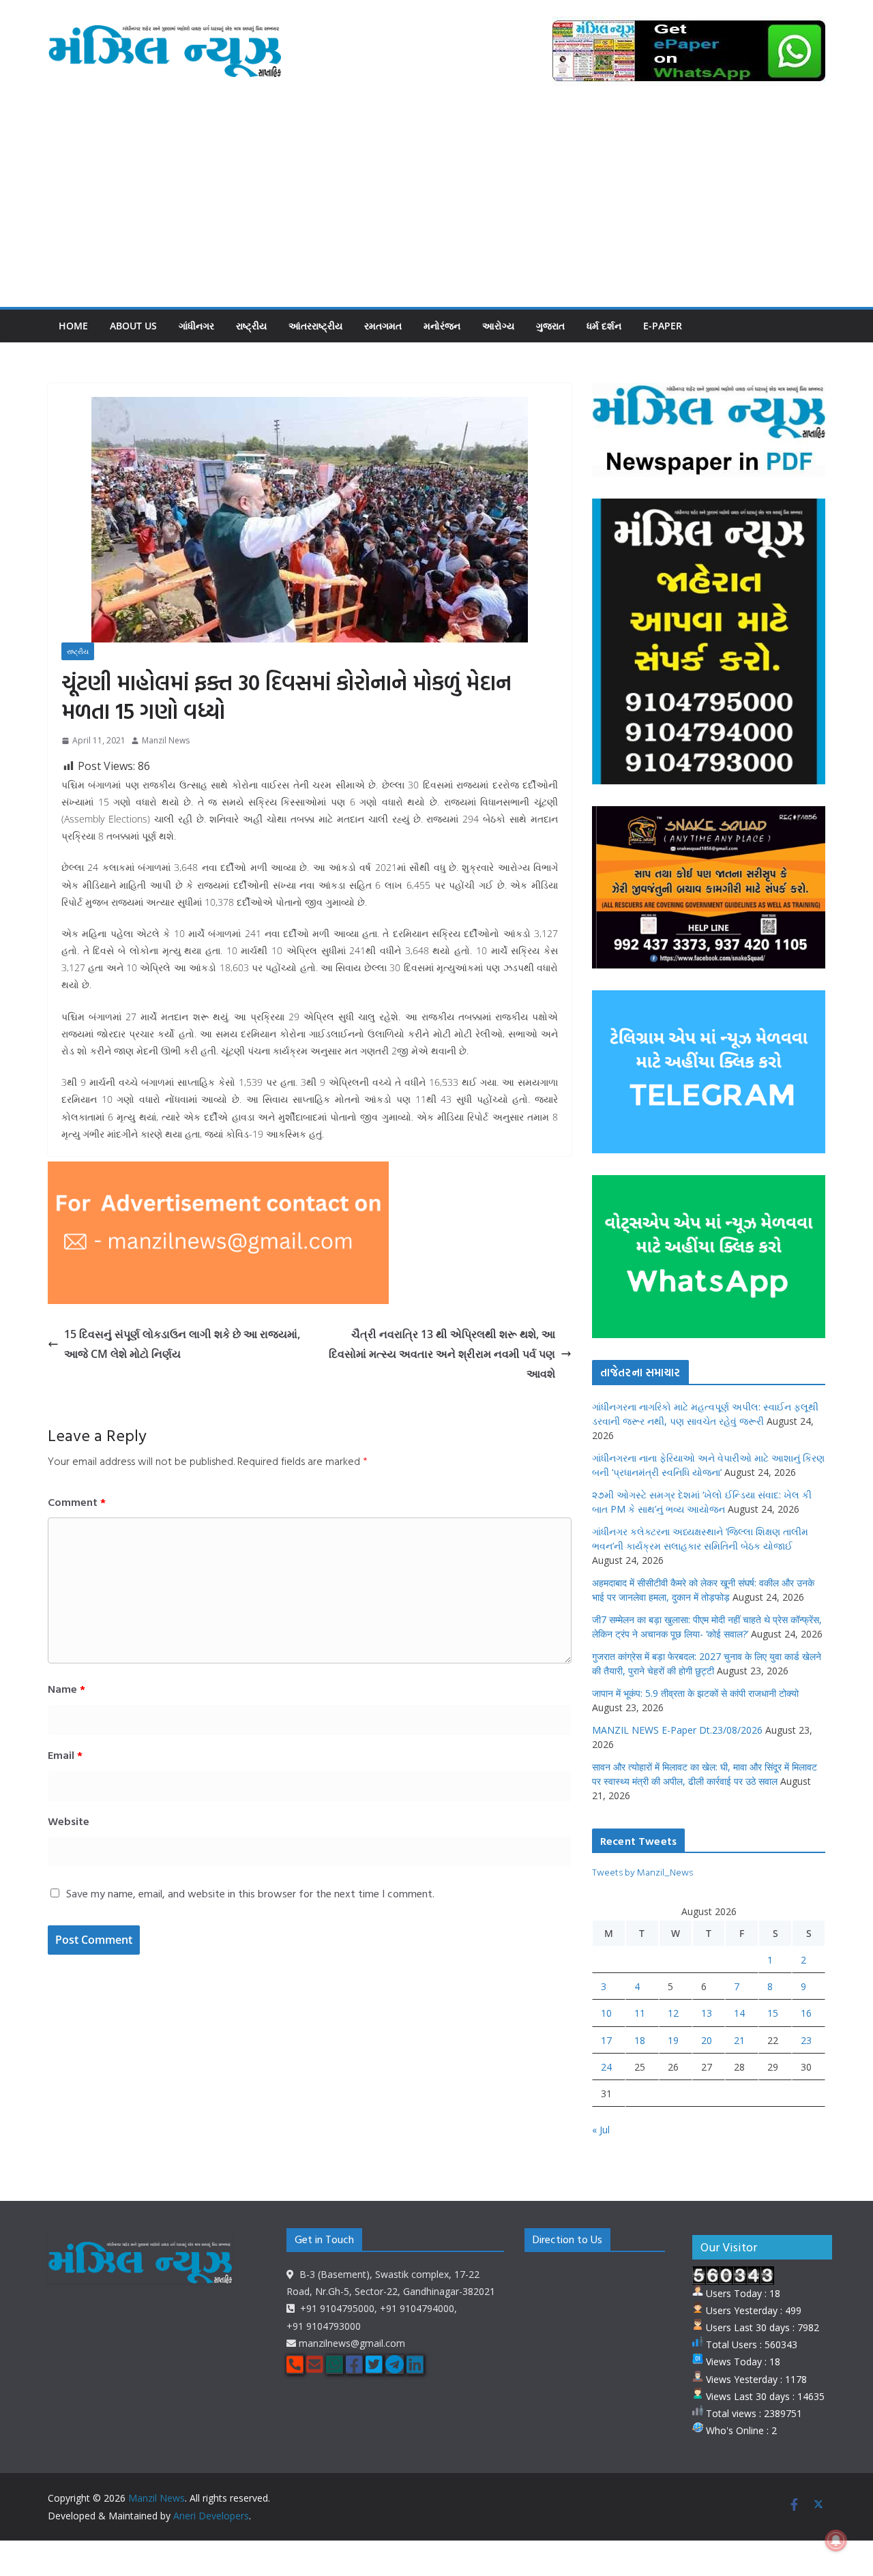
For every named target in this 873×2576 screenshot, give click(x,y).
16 (806, 2013)
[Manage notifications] (836, 2541)
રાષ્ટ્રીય (251, 326)
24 (606, 2067)
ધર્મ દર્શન (604, 326)
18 (640, 2040)
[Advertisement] (436, 205)
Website (69, 1821)
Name (66, 1689)
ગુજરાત (550, 326)
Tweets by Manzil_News (642, 1872)
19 (673, 2040)
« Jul (601, 2130)
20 (707, 2040)
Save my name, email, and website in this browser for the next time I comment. (250, 1893)
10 (606, 2013)
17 (606, 2040)
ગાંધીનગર (196, 326)
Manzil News (166, 740)
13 (707, 2013)
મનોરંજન (442, 326)
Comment (77, 1502)
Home (73, 326)
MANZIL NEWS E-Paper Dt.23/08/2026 (677, 1730)
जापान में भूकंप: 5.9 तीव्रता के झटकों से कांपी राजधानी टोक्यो (695, 1693)
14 (739, 2013)
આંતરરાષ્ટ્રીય (315, 326)
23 (806, 2040)
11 (640, 2013)
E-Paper (663, 326)
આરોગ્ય (498, 326)
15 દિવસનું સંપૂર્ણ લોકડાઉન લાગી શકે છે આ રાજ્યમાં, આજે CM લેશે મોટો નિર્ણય (182, 1344)
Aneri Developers (211, 2516)
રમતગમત (383, 326)
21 (739, 2040)
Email (65, 1755)
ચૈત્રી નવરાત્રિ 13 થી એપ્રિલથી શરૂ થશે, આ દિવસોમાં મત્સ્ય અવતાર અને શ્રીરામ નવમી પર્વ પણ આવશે (442, 1354)
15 (773, 2013)
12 (673, 2013)
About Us (133, 326)
